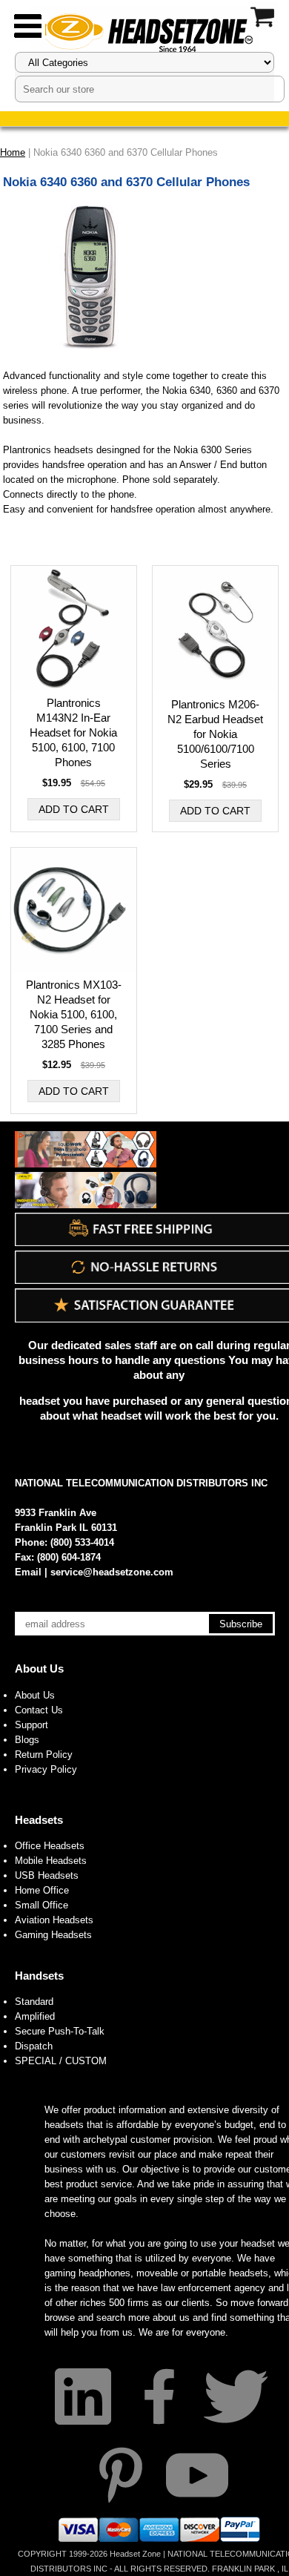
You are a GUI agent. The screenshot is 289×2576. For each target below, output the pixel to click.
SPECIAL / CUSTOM (61, 2061)
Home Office (42, 1890)
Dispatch (34, 2046)
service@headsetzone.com (112, 1572)
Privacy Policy (46, 1769)
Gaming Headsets (53, 1935)
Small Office (41, 1905)
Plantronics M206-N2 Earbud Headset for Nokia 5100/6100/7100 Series (215, 734)
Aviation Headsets (54, 1920)
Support (31, 1725)
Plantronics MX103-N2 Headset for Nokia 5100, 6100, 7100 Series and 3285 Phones (74, 1014)
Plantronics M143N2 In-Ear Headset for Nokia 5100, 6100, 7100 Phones (73, 732)
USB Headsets (47, 1875)
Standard (34, 2002)
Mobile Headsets (51, 1861)
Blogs (27, 1740)
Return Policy (44, 1755)
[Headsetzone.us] (144, 32)
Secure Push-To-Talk (60, 2031)
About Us (39, 1669)
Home (13, 152)
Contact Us (39, 1710)
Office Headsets (50, 1846)
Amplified (35, 2016)
